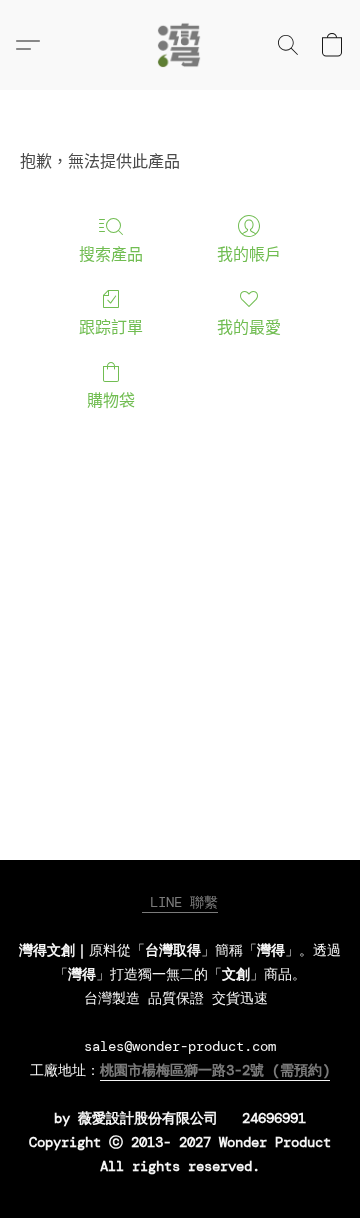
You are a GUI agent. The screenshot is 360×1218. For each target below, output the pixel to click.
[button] (180, 45)
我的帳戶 (249, 254)
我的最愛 (249, 327)
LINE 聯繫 (180, 902)
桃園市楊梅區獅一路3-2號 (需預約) (215, 1070)
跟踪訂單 (111, 327)
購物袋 (111, 400)
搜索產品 (111, 254)
